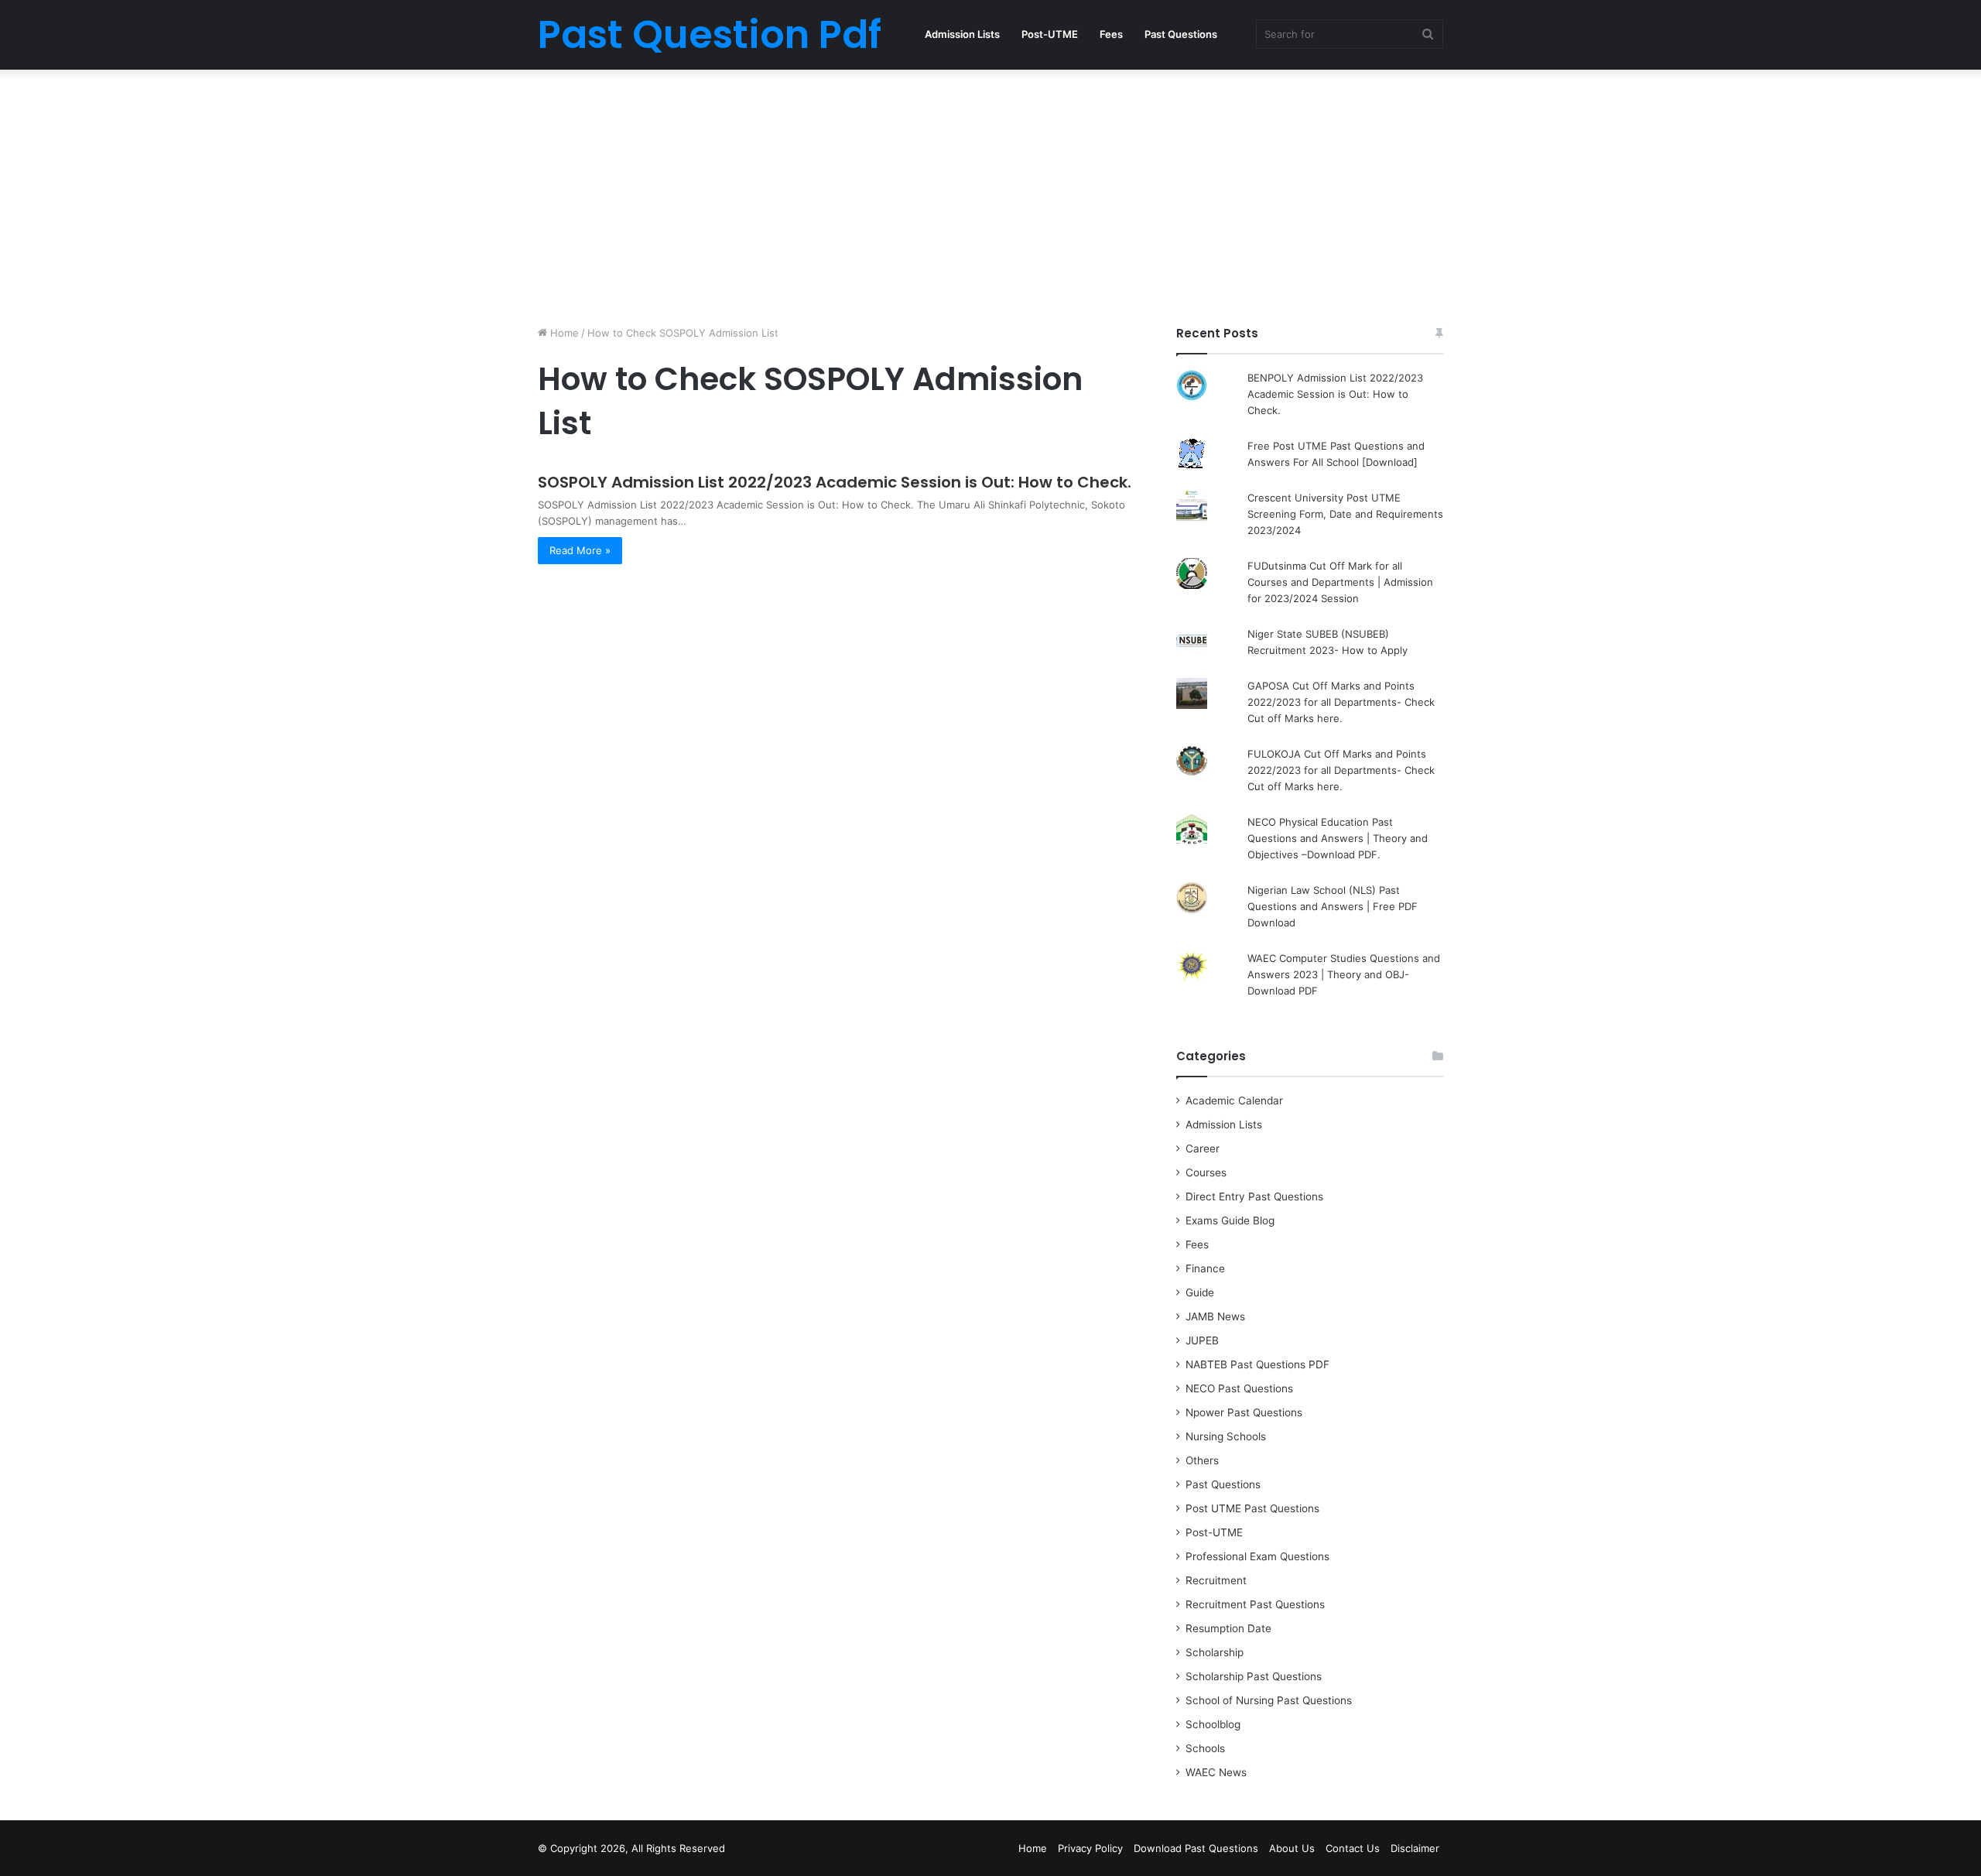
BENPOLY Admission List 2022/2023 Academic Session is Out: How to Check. (1335, 394)
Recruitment (1216, 1580)
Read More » (580, 550)
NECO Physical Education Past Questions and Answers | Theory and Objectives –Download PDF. (1338, 838)
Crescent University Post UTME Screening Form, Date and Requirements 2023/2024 (1345, 514)
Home (563, 333)
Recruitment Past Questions (1255, 1604)
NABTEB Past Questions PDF (1257, 1364)
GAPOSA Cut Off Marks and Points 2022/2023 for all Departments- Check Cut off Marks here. (1341, 702)
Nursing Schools (1226, 1436)
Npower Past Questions (1244, 1412)
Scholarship (1215, 1652)
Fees (1111, 34)
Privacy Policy (1090, 1848)
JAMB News (1215, 1316)
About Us (1292, 1848)
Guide (1200, 1292)
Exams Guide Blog (1230, 1220)
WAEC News (1216, 1772)
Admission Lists (962, 34)
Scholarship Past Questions (1254, 1676)
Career (1203, 1149)
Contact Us (1353, 1848)
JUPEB (1202, 1340)
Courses (1206, 1172)
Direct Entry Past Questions (1254, 1196)
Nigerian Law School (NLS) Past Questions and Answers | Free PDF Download (1333, 906)
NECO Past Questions (1239, 1388)
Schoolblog (1213, 1724)
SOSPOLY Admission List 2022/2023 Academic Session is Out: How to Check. (835, 482)
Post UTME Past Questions (1252, 1508)
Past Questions (1181, 34)
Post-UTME (1050, 34)
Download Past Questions (1196, 1848)
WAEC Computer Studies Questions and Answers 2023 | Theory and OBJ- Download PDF (1344, 974)
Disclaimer (1415, 1848)
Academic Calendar (1234, 1101)
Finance (1205, 1268)
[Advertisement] (990, 193)
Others (1202, 1460)
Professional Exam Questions (1257, 1556)
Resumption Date (1228, 1628)
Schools (1205, 1748)
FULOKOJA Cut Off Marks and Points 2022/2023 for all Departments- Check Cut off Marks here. (1341, 770)
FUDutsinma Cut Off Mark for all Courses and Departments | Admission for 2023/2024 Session (1340, 582)
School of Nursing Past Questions (1269, 1700)
